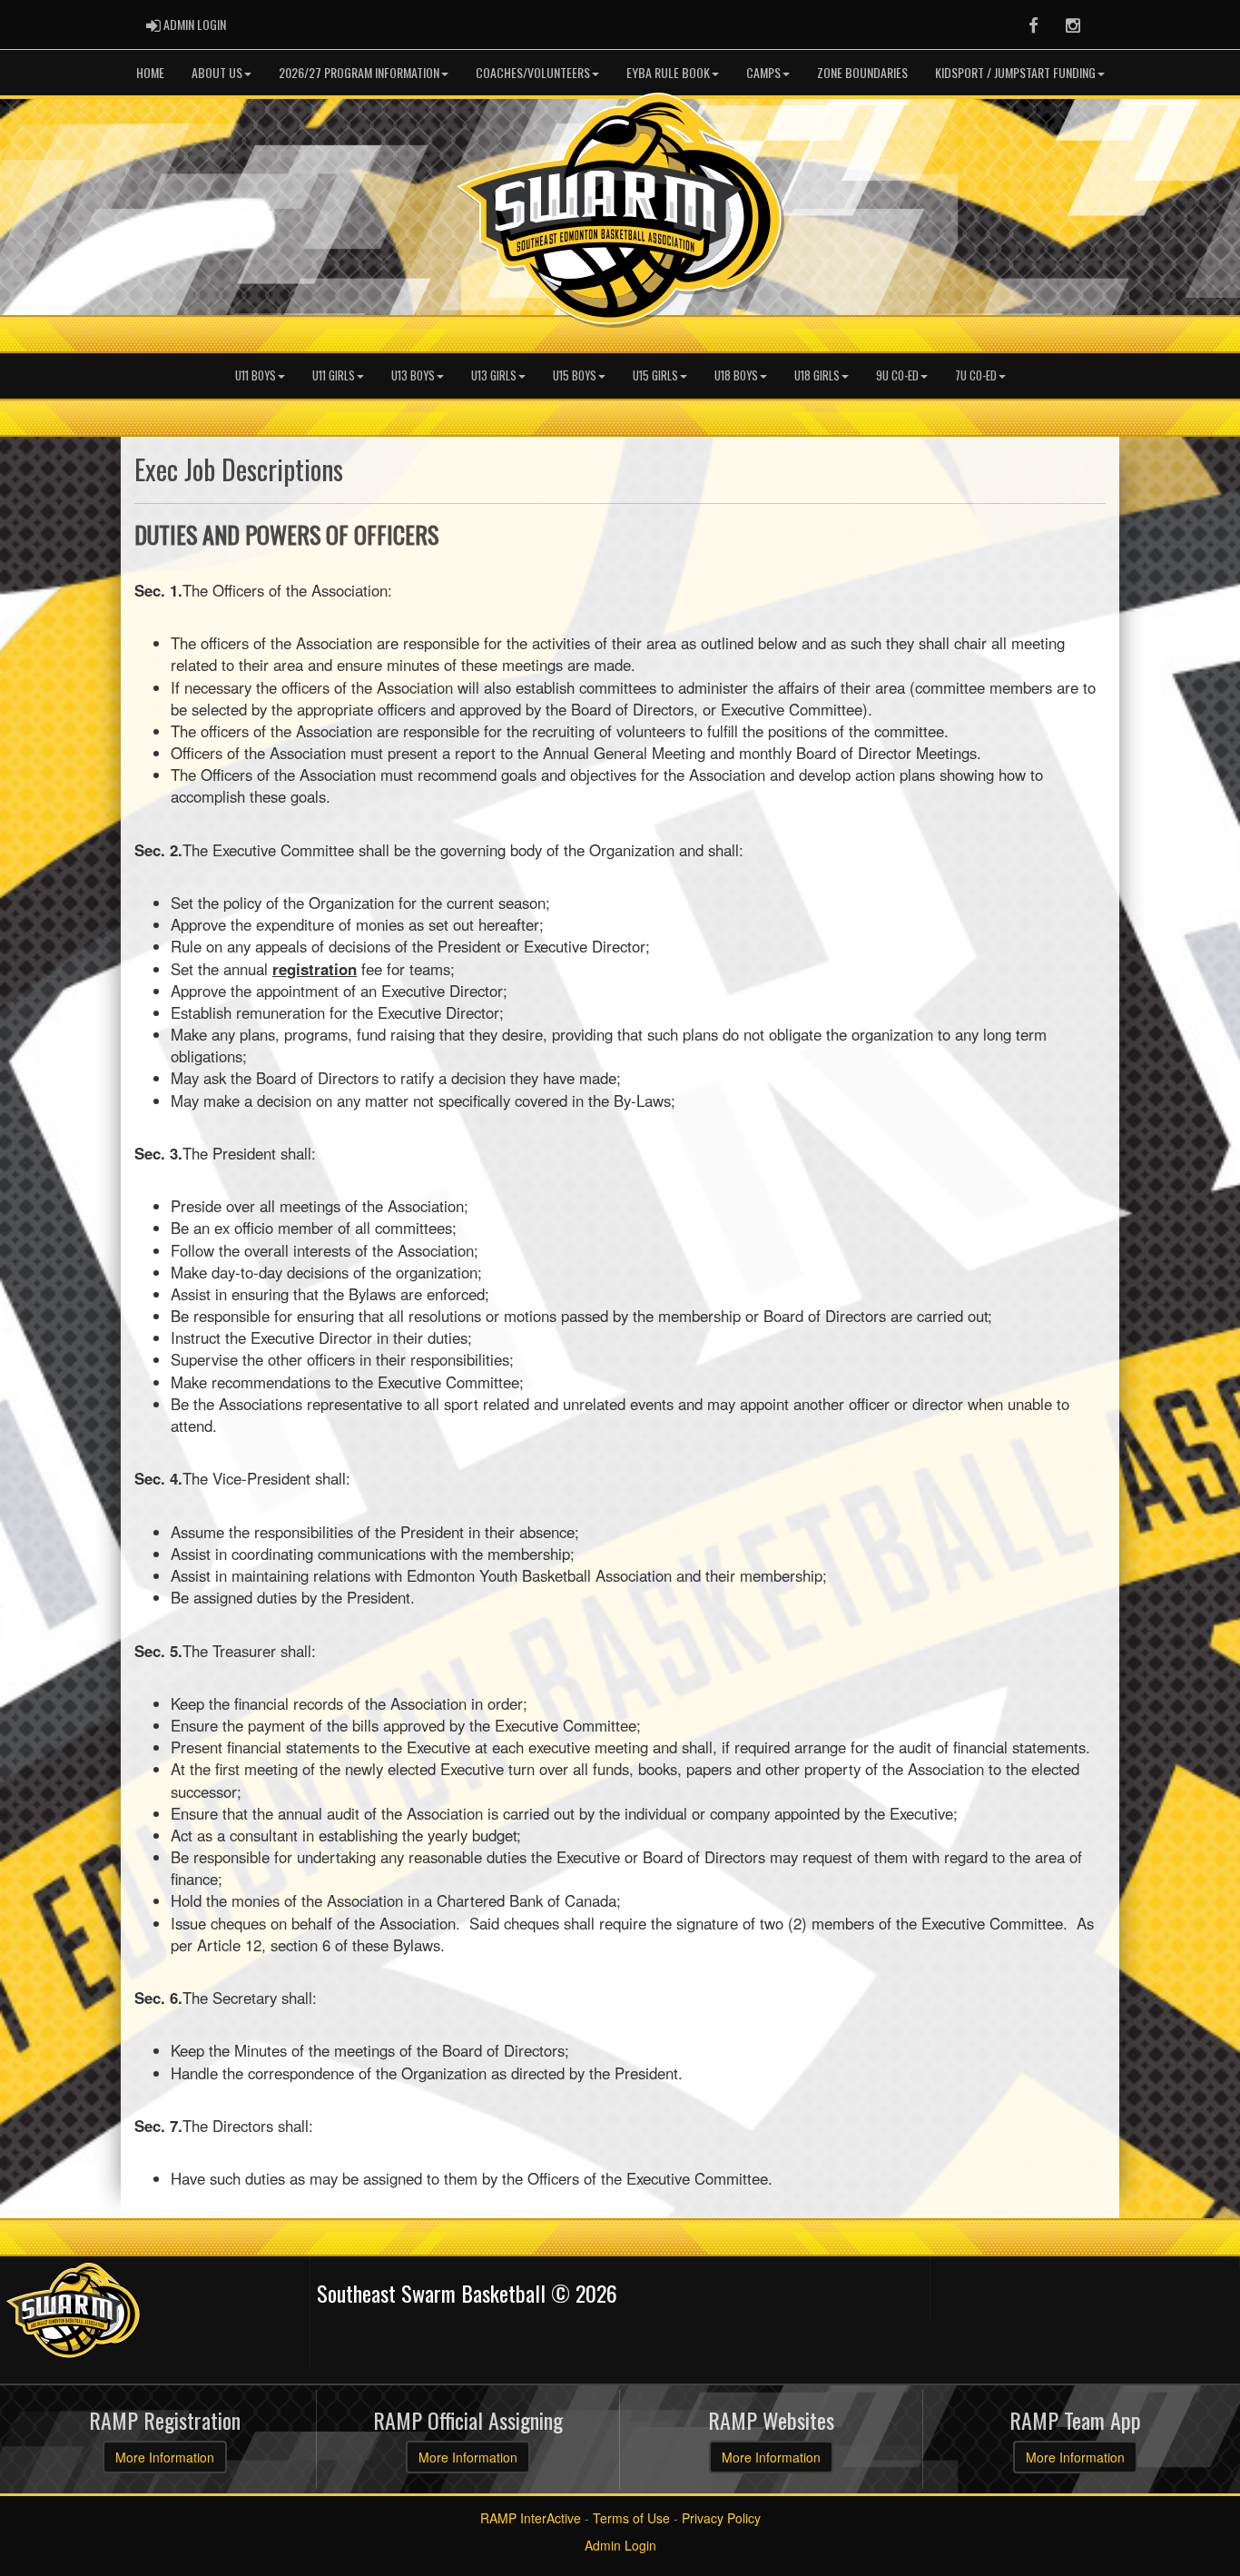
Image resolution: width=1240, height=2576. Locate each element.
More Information (165, 2457)
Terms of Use (631, 2518)
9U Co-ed (897, 375)
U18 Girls (817, 375)
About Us (217, 72)
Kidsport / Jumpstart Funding (1015, 72)
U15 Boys (575, 375)
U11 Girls (334, 375)
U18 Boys (736, 375)
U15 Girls (655, 375)
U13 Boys (413, 375)
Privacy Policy (721, 2518)
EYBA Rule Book (668, 72)
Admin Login (620, 2545)
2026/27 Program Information (359, 72)
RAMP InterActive (531, 2518)
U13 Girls (494, 375)
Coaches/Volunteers (533, 72)
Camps (763, 72)
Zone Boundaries (862, 72)
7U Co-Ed (976, 375)
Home (150, 72)
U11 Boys (256, 375)
